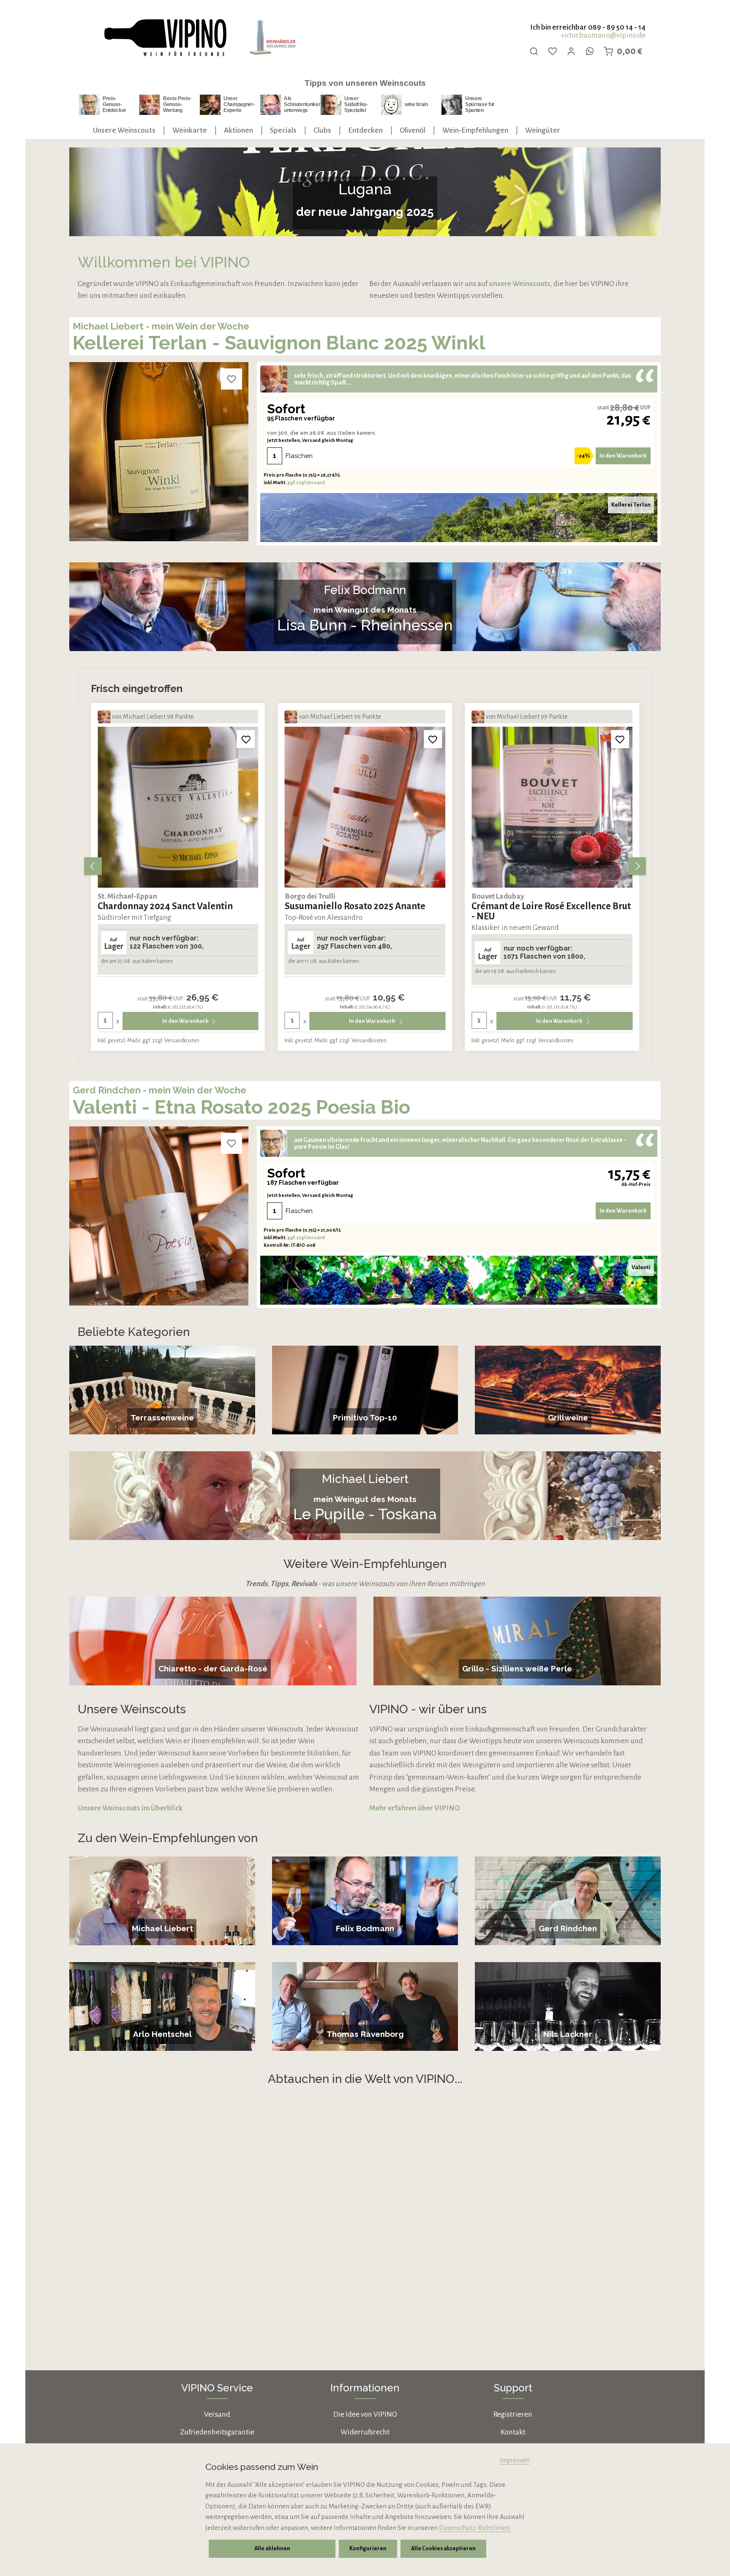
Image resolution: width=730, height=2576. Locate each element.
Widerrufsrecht (365, 2432)
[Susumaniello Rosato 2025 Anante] (178, 807)
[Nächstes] (637, 866)
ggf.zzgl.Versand (306, 482)
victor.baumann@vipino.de (603, 35)
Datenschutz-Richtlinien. (475, 2528)
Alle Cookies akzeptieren (443, 2549)
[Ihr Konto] (571, 51)
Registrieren (513, 2414)
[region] (365, 866)
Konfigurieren (368, 2549)
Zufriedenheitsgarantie (217, 2432)
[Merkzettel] (553, 51)
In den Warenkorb (623, 456)
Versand (217, 2414)
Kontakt (513, 2432)
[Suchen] (534, 51)
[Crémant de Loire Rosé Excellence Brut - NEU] (365, 807)
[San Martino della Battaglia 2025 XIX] (552, 807)
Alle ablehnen (272, 2549)
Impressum (515, 2460)
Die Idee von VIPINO (365, 2414)
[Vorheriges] (93, 866)
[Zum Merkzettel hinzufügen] (232, 379)
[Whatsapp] (590, 51)
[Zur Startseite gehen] (165, 38)
